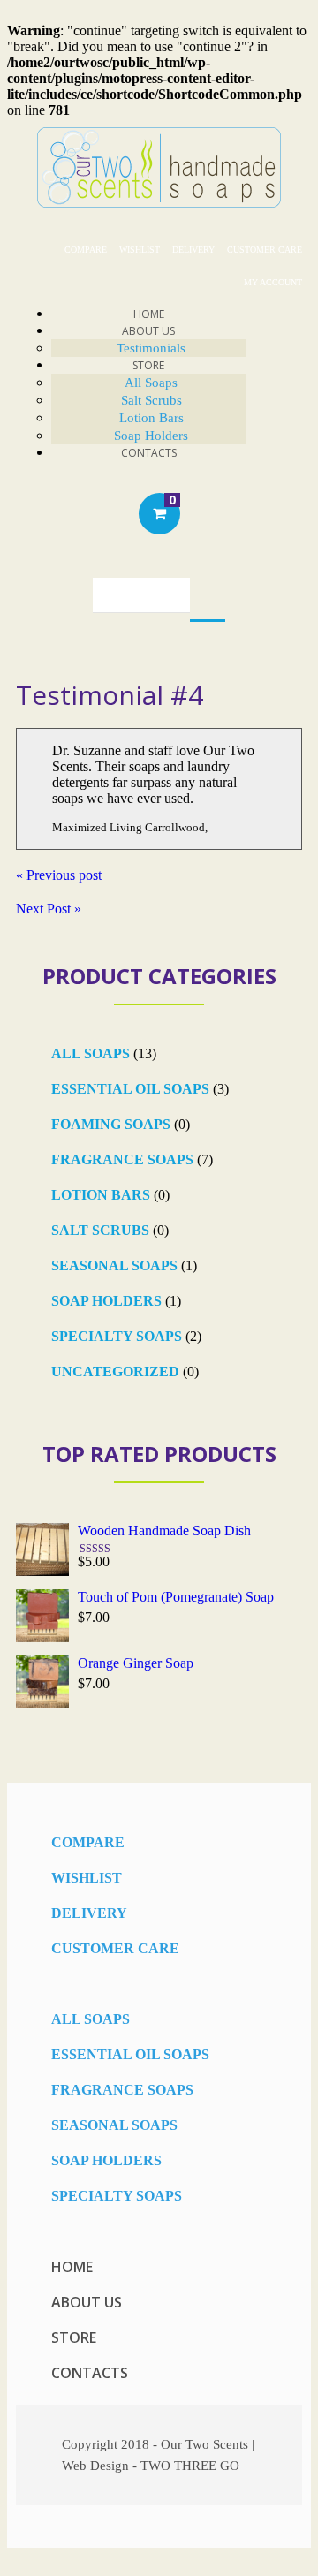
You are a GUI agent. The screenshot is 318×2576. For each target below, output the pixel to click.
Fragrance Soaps (122, 1159)
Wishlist (140, 250)
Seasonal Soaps (114, 1265)
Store (148, 365)
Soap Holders (106, 1301)
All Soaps (151, 383)
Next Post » (49, 909)
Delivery (193, 250)
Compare (86, 250)
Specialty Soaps (117, 1336)
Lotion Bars (101, 1195)
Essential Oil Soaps (130, 1089)
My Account (273, 282)
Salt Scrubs (151, 400)
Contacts (149, 453)
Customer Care (265, 250)
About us (87, 2302)
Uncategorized (115, 1371)
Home (72, 2267)
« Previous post (59, 875)
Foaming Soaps (111, 1124)
